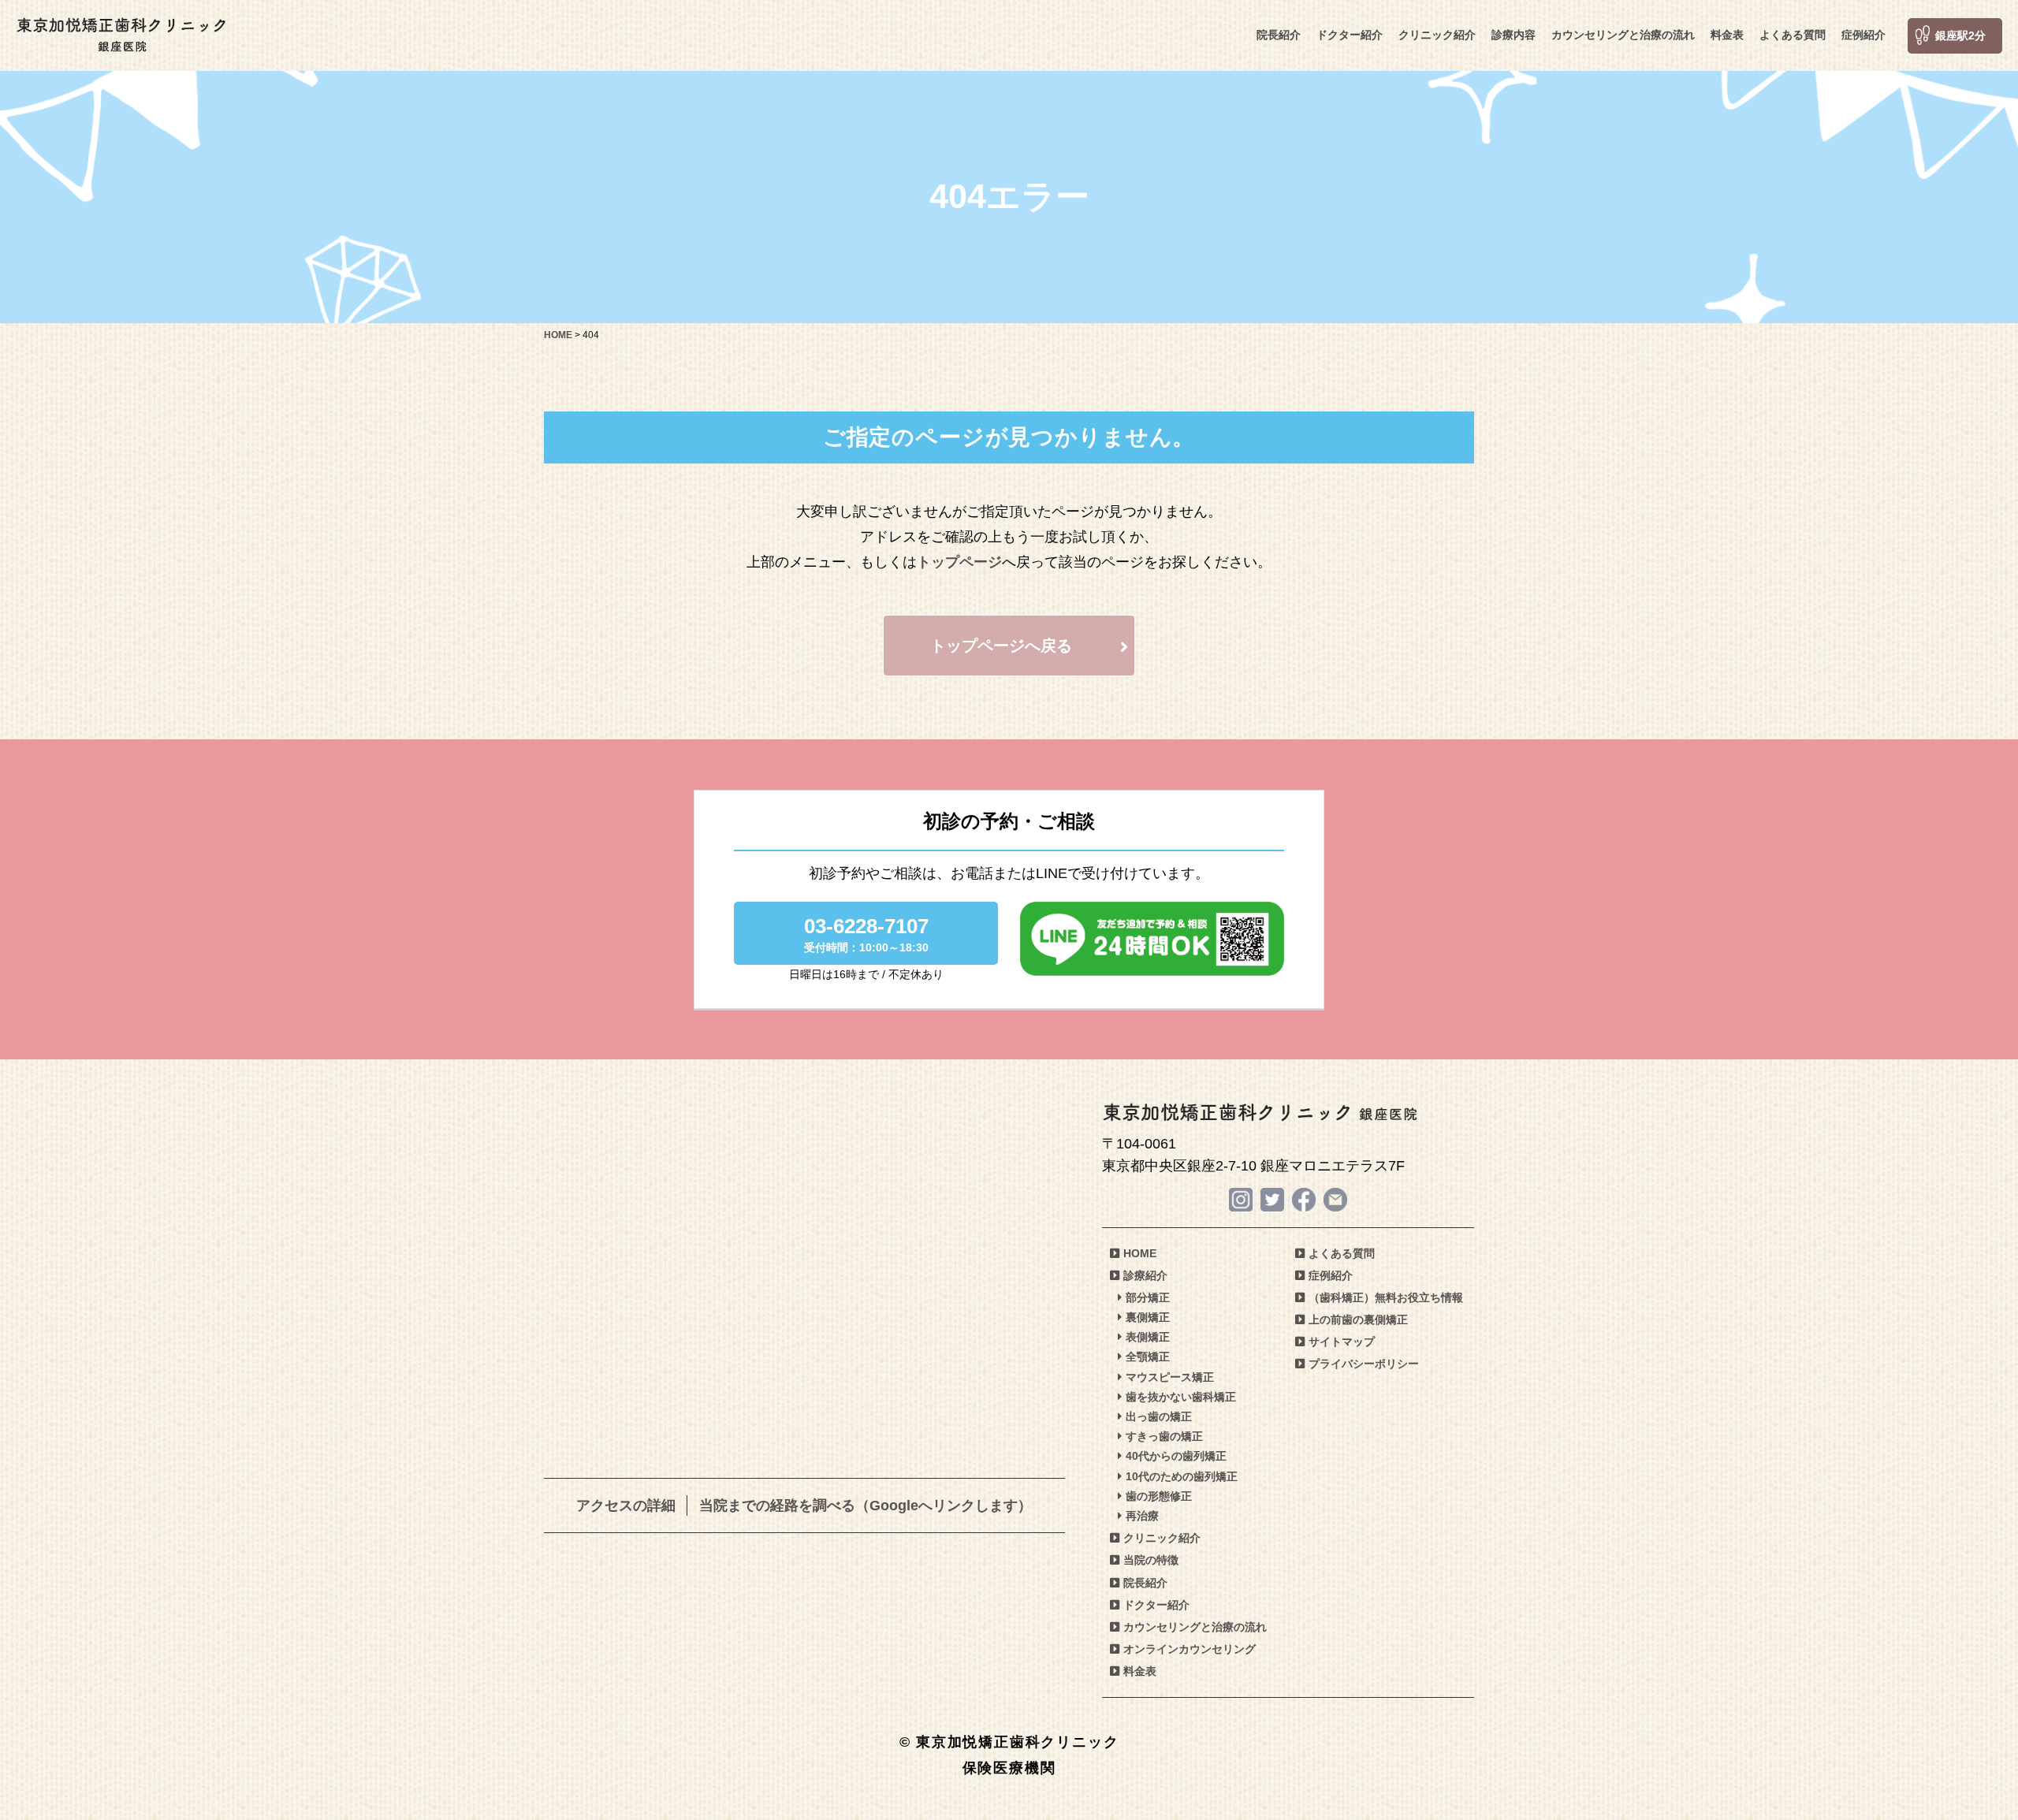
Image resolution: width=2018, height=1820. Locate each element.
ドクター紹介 (1350, 35)
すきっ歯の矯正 (1164, 1436)
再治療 (1142, 1516)
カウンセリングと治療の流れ (1623, 35)
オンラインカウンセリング (1190, 1649)
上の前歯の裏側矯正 (1358, 1319)
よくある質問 (1793, 35)
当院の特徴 (1151, 1560)
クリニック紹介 (1437, 35)
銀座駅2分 (1960, 35)
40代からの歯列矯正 (1176, 1456)
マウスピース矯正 (1170, 1377)
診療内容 (1513, 35)
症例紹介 (1863, 35)
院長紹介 (1279, 35)
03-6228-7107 (866, 934)
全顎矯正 (1148, 1357)
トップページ (959, 562)
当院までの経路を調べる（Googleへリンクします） (866, 1506)
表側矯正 (1148, 1337)
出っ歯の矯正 (1159, 1416)
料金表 (1727, 35)
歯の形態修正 (1159, 1496)
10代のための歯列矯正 (1182, 1476)
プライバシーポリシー (1364, 1364)
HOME (1140, 1253)
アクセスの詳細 (626, 1506)
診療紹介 (1145, 1275)
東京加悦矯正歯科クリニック (122, 35)
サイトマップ (1342, 1342)
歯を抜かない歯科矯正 (1181, 1397)
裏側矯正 (1148, 1317)
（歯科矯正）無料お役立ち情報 (1386, 1297)
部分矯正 (1148, 1297)
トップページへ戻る (1001, 646)
